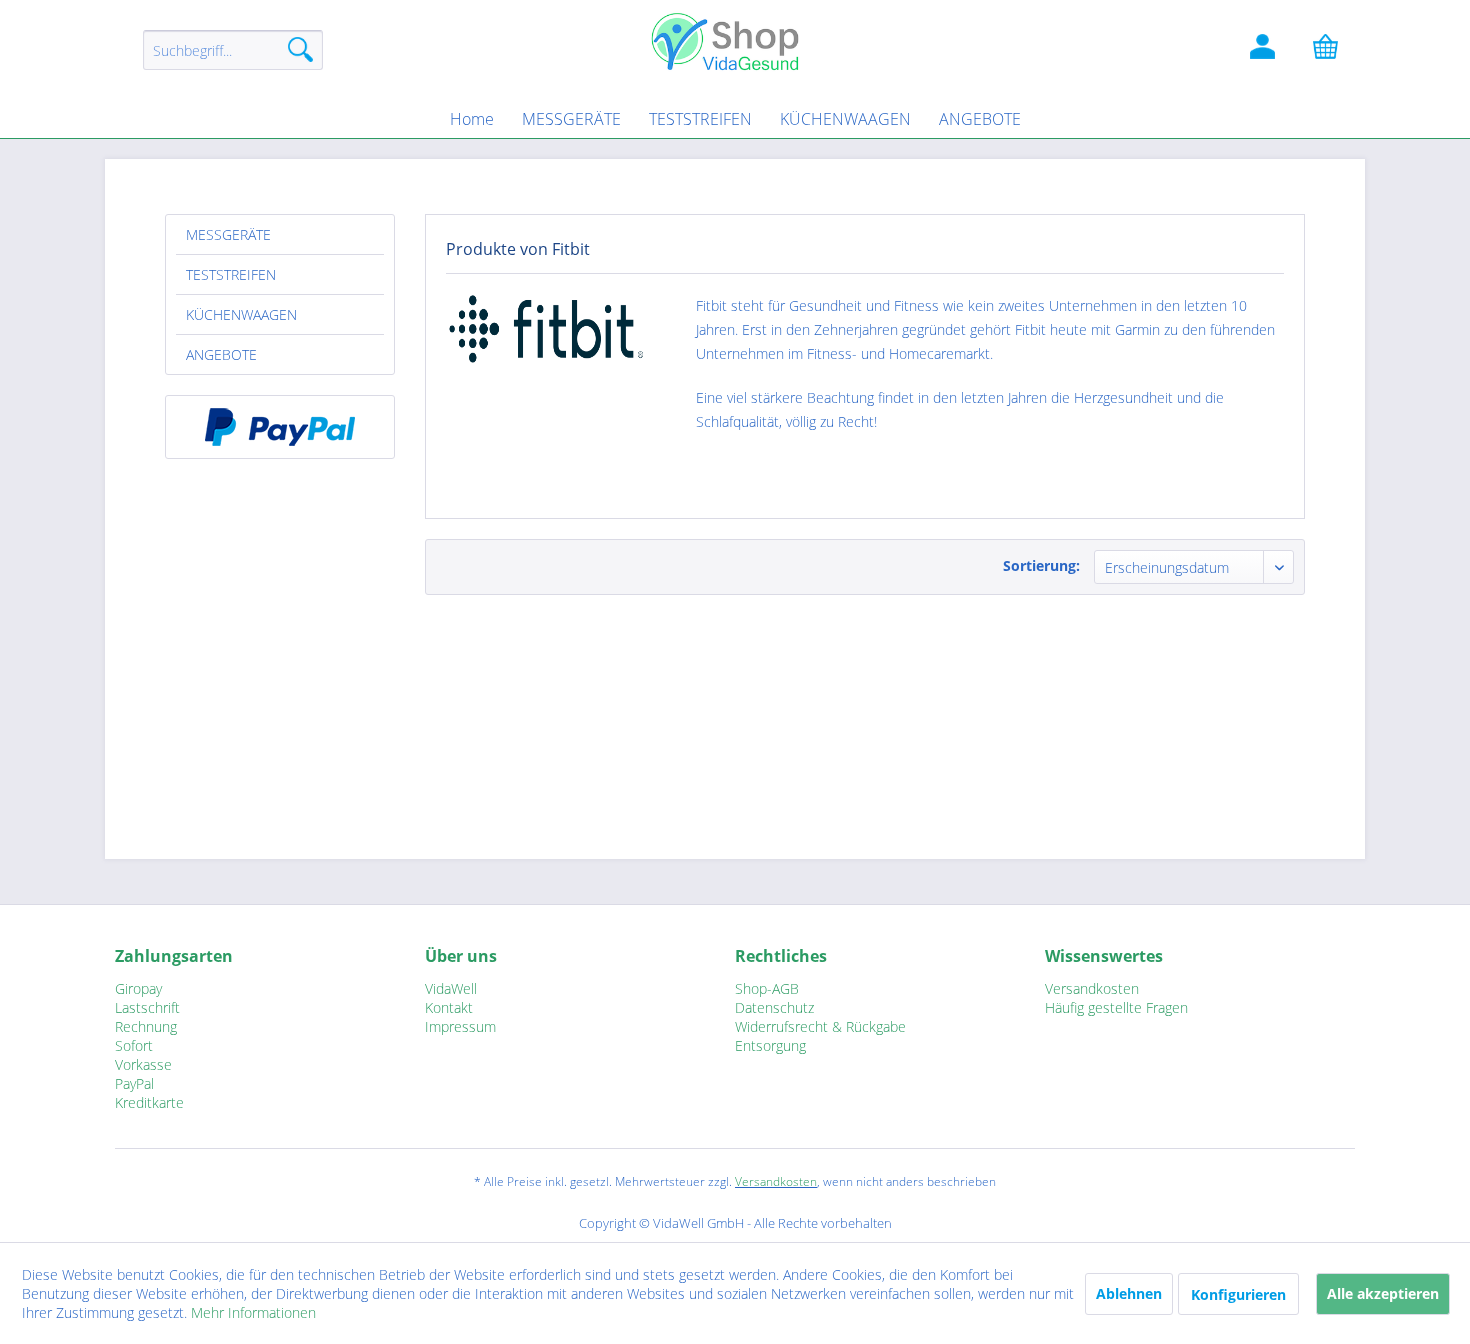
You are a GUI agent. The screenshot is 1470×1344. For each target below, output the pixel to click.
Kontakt (449, 1007)
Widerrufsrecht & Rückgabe (820, 1026)
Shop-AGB (767, 988)
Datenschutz (774, 1007)
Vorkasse (143, 1064)
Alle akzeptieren (1383, 1293)
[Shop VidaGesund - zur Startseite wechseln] (734, 40)
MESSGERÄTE (228, 234)
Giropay (138, 988)
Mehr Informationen (253, 1312)
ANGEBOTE (221, 354)
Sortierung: (1041, 565)
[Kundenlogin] (1265, 50)
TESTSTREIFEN (231, 274)
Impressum (460, 1026)
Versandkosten (1092, 988)
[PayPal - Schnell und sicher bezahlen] (280, 427)
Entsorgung (770, 1045)
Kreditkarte (149, 1102)
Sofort (134, 1045)
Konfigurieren (1238, 1294)
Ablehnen (1129, 1293)
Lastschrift (147, 1007)
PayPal (134, 1083)
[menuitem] (233, 59)
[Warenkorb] (1335, 50)
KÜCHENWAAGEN (241, 314)
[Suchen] (300, 50)
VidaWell (451, 988)
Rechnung (146, 1026)
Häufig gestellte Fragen (1116, 1007)
